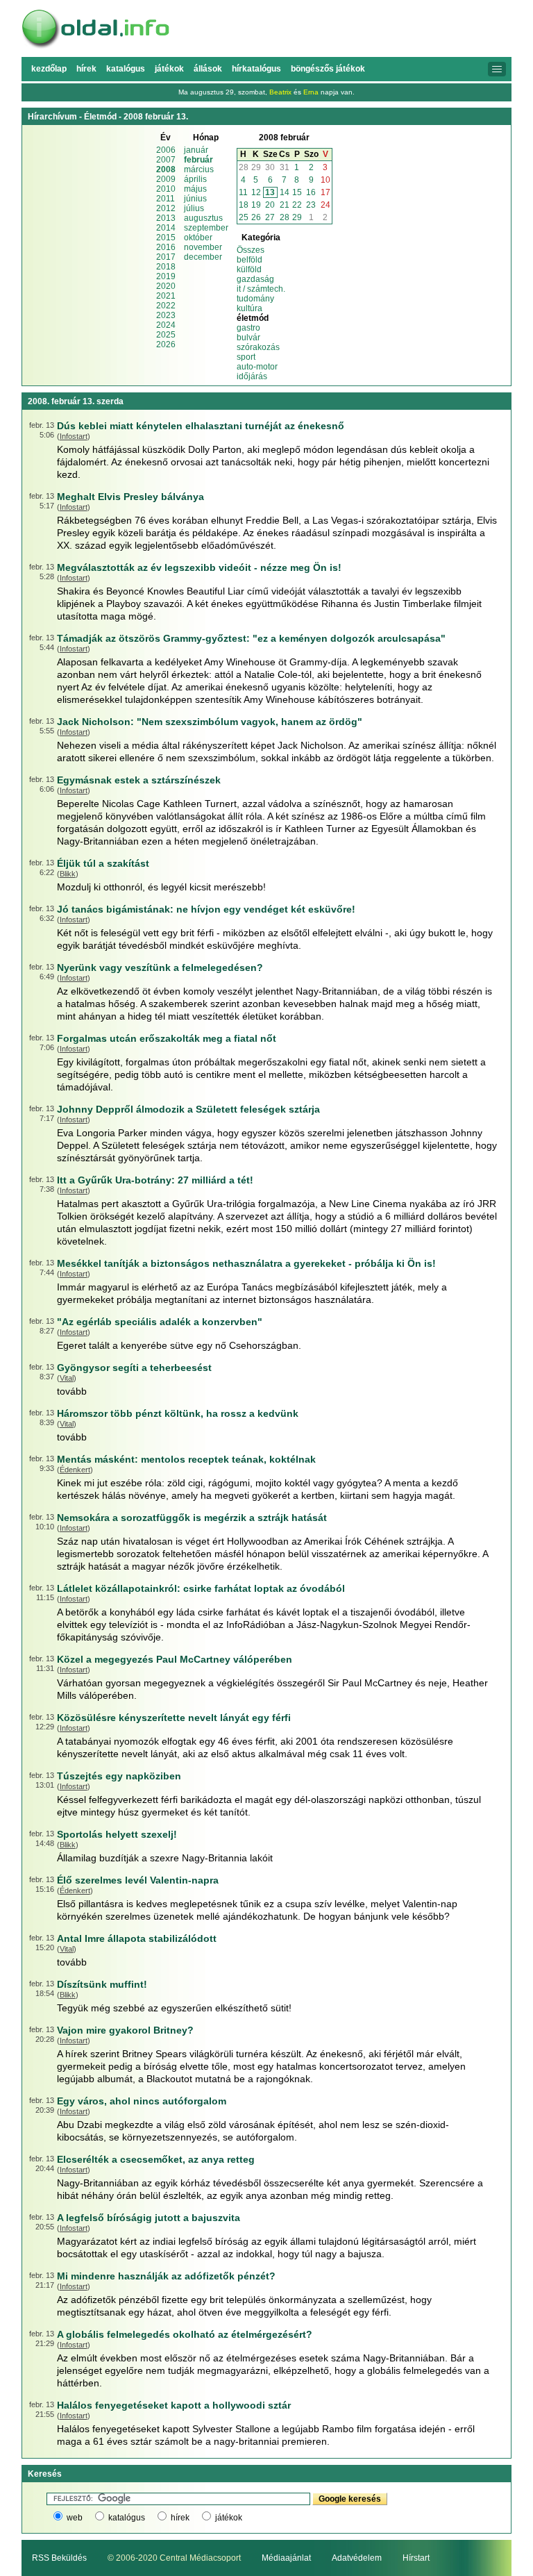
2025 (166, 335)
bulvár (248, 338)
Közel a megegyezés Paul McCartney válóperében (175, 1659)
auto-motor (257, 367)
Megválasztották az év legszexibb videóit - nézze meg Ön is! (199, 567)
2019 (166, 276)
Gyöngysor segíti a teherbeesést (134, 1368)
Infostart (74, 436)
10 (325, 180)
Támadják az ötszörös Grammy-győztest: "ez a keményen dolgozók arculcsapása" (251, 638)
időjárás (252, 376)
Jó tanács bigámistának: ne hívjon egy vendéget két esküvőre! (206, 909)
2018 (166, 267)
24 (325, 205)
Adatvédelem (357, 2558)
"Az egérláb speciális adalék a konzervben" (160, 1322)
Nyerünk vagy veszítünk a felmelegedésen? (160, 967)
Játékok (169, 69)
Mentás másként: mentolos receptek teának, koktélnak (186, 1459)
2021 (166, 296)
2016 (166, 247)
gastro (248, 328)
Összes (251, 250)
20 (270, 205)
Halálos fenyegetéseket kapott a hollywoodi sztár (174, 2405)
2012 (166, 208)
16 (311, 192)
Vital (67, 1378)
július (194, 208)
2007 (166, 160)
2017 (166, 257)
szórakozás (258, 347)
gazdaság (255, 279)
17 (325, 192)
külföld (249, 269)
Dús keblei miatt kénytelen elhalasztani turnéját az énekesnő (201, 426)
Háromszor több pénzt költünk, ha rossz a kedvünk (178, 1413)
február (198, 160)
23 (311, 205)
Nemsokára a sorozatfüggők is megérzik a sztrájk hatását (192, 1518)
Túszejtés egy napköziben (119, 1776)
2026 (166, 344)
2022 (166, 306)
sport (246, 357)
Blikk (68, 874)
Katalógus (126, 69)
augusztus (203, 218)
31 (285, 167)
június (195, 199)
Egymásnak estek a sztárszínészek (139, 780)
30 (270, 167)
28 (244, 167)
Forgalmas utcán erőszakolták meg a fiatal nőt (167, 1038)
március (199, 169)
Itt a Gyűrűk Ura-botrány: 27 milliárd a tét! (155, 1180)
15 (297, 192)
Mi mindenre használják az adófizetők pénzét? (166, 2276)
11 (243, 192)
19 (256, 205)
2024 (166, 325)
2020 (166, 286)
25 (244, 217)
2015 (166, 238)
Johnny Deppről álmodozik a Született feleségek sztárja (188, 1109)
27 (270, 217)
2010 (166, 189)
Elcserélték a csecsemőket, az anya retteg (156, 2159)
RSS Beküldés (59, 2558)
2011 (166, 199)
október (198, 238)
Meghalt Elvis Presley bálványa (130, 497)
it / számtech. (261, 289)
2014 (166, 228)
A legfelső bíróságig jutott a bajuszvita (149, 2218)
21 (285, 205)
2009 (166, 179)
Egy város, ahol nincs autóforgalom (142, 2101)
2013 (166, 218)
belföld (249, 260)
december (203, 257)
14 (285, 192)
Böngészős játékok (328, 69)
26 (256, 217)
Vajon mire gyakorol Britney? (125, 2030)
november (203, 247)
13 (270, 192)
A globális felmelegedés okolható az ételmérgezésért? (185, 2334)
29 (256, 167)
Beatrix (280, 92)
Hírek (86, 69)
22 (297, 205)
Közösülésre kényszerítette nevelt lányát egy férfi (174, 1718)
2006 (166, 150)
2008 (166, 169)
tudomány (255, 299)
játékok (229, 2518)
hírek (180, 2518)
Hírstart (416, 2558)
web (75, 2518)
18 (244, 205)
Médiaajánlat (286, 2558)
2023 (166, 315)
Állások (208, 69)
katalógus (127, 2518)
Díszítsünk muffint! (102, 1984)
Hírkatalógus (256, 69)
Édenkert (75, 1470)
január (196, 150)
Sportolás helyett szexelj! (117, 1834)
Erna (311, 92)
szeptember (206, 228)
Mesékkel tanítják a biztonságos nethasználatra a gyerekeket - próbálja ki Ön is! (246, 1263)
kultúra (249, 308)
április (195, 179)
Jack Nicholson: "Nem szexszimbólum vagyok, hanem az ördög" (210, 722)
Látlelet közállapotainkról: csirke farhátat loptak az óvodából (201, 1588)
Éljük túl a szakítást (103, 863)
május (195, 189)
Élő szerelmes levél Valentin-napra (138, 1880)
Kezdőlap (49, 69)
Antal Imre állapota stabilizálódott (137, 1938)
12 (256, 192)
